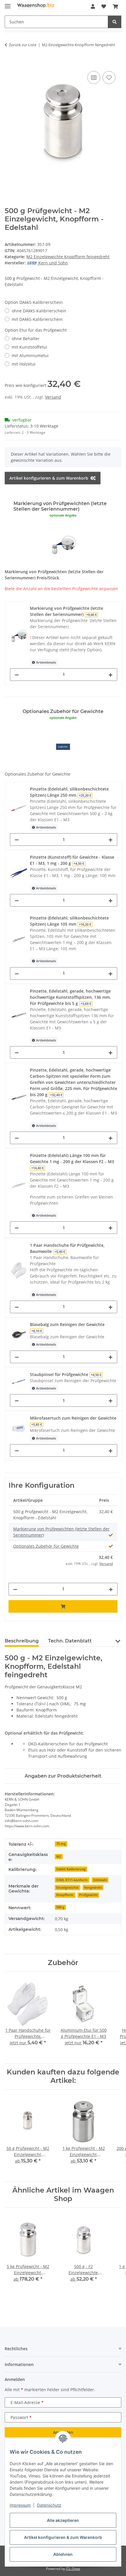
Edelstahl (100, 1880)
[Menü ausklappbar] (8, 4)
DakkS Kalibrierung (71, 1869)
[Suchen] (115, 22)
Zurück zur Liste (23, 45)
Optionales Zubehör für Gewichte (46, 1546)
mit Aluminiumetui (30, 355)
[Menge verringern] (17, 675)
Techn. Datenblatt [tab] (70, 1641)
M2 (59, 1857)
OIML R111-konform (72, 1880)
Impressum (20, 2505)
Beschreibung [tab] (22, 1641)
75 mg (61, 1844)
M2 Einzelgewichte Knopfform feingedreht (68, 257)
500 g (60, 1907)
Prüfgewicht (88, 1895)
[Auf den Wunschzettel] (109, 78)
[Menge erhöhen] (110, 675)
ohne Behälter (26, 339)
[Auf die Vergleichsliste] (94, 78)
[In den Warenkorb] (9, 63)
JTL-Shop (73, 2569)
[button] (93, 6)
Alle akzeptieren (63, 2520)
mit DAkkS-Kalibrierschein (37, 319)
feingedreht (93, 1888)
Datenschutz (49, 2505)
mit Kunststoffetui (29, 347)
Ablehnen (63, 2554)
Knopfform (65, 1895)
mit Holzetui (24, 364)
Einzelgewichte (67, 1888)
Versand (53, 397)
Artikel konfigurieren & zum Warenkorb (63, 2537)
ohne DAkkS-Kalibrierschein (39, 311)
